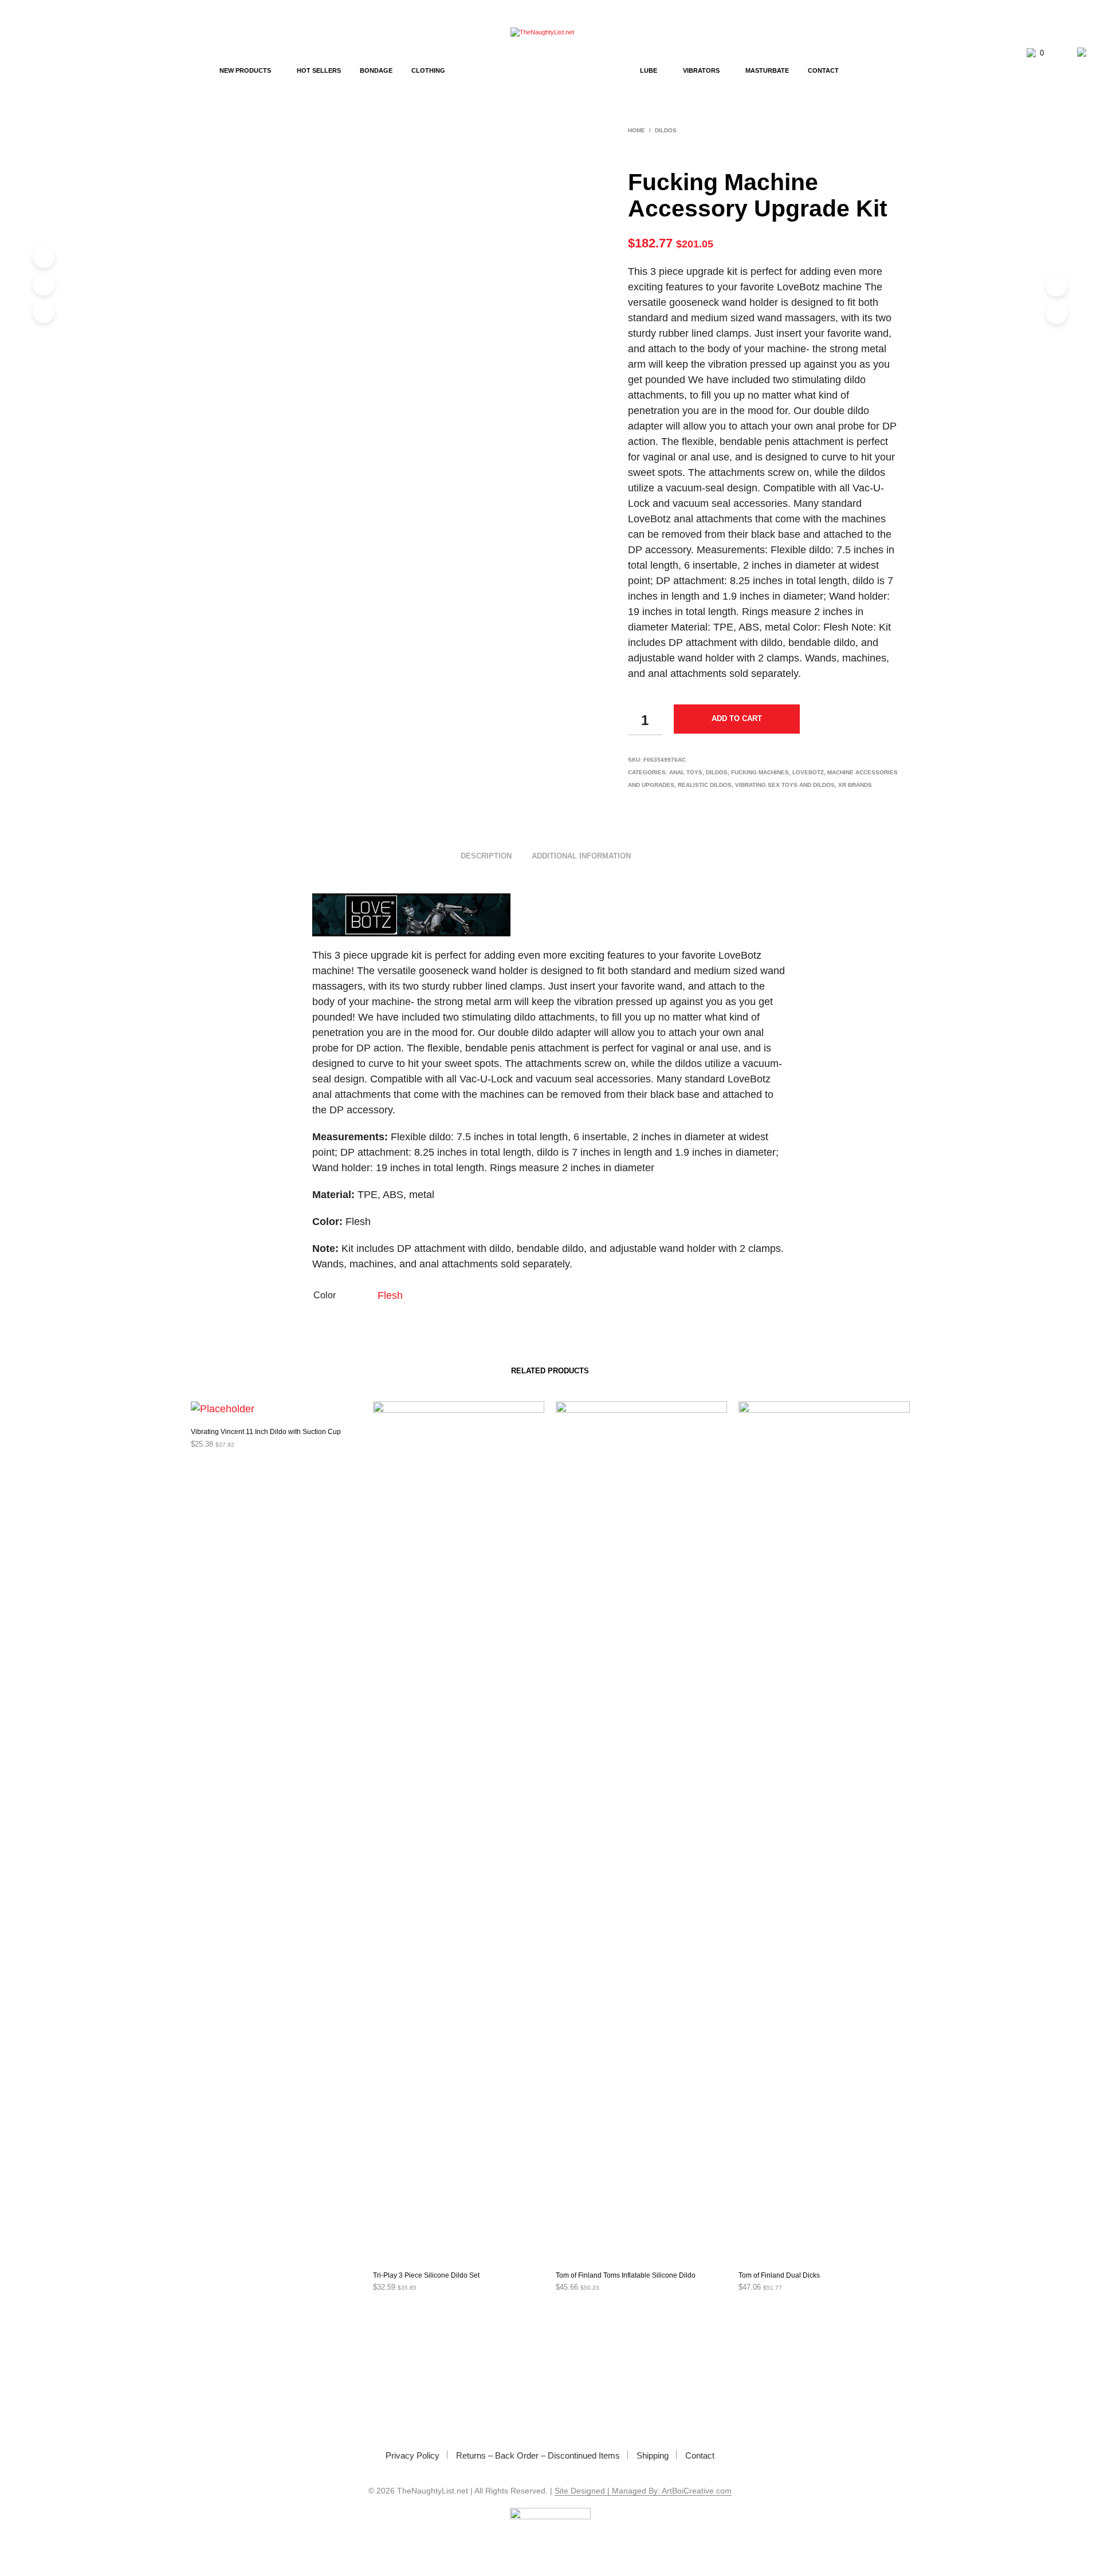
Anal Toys (686, 772)
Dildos (666, 130)
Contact (823, 70)
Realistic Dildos (705, 785)
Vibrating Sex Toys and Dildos (785, 785)
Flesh (390, 1295)
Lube (649, 70)
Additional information (581, 856)
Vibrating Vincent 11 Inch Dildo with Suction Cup (266, 1432)
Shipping (653, 2455)
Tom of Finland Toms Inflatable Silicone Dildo (626, 2275)
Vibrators (701, 70)
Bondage (376, 70)
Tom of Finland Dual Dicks (779, 2275)
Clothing (428, 70)
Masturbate (767, 70)
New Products (245, 70)
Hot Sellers (319, 70)
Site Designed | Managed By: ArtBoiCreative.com (643, 2491)
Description (486, 856)
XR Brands (855, 785)
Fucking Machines (760, 772)
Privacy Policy (412, 2455)
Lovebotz (808, 772)
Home (637, 130)
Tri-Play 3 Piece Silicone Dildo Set (426, 2275)
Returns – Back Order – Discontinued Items (538, 2455)
